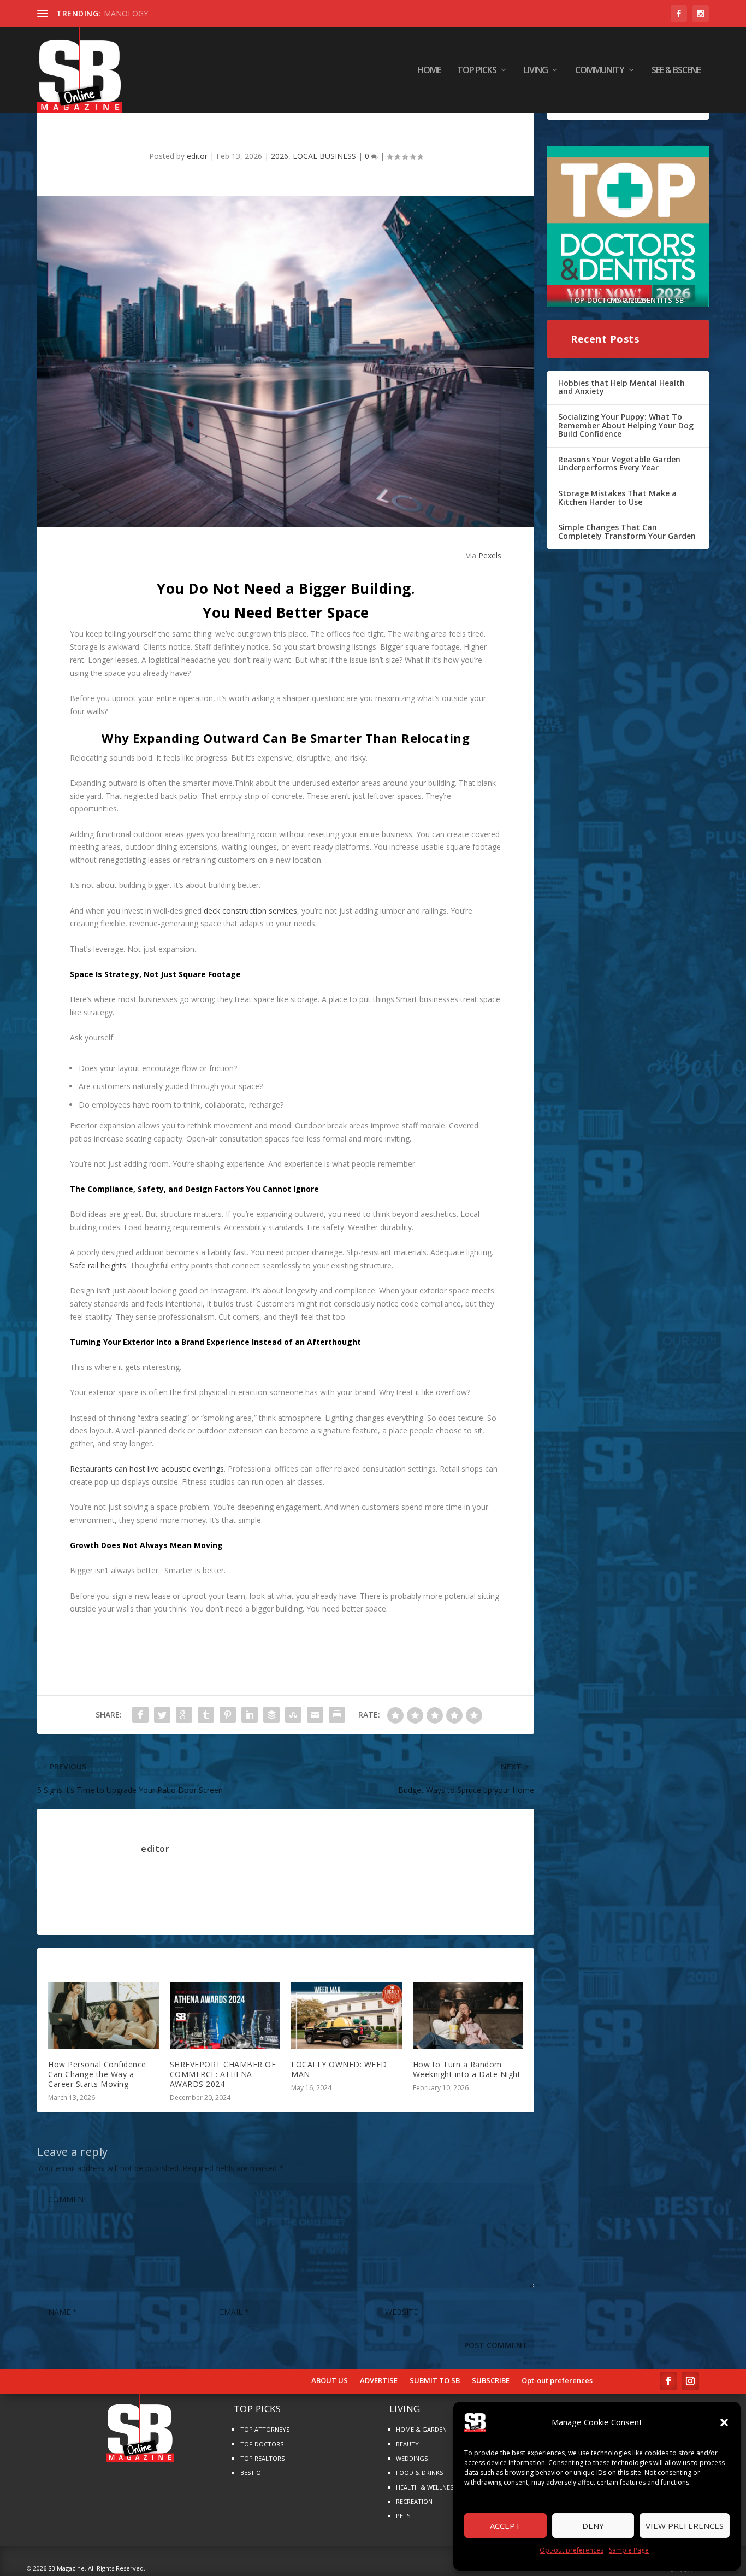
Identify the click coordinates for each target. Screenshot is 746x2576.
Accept (505, 2526)
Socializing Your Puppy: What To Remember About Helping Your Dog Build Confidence (626, 425)
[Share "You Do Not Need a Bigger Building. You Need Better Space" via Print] (337, 1715)
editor (197, 156)
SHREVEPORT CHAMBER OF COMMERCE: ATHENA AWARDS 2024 (223, 2074)
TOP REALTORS (262, 2458)
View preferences (685, 2526)
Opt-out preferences (572, 2550)
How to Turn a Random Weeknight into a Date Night (467, 2069)
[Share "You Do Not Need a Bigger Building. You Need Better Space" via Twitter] (162, 1715)
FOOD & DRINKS (419, 2472)
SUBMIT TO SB (435, 2381)
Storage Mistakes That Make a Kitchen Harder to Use (617, 498)
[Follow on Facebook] (668, 2381)
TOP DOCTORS (262, 2444)
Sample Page (629, 2550)
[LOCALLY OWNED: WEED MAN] (347, 2015)
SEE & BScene (676, 71)
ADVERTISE (379, 2381)
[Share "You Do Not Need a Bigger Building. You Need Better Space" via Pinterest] (228, 1715)
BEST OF (252, 2472)
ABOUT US (330, 2381)
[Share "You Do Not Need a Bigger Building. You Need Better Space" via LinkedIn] (250, 1715)
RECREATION (414, 2501)
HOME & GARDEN (421, 2429)
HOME (429, 71)
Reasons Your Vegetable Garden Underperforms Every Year (619, 464)
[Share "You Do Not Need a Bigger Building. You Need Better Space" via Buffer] (271, 1715)
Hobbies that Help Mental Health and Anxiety (621, 387)
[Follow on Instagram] (690, 2381)
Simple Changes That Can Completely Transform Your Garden (627, 531)
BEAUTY (407, 2444)
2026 (280, 156)
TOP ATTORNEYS (265, 2429)
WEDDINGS (412, 2458)
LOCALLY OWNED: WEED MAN (339, 2069)
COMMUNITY (600, 71)
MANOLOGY (126, 13)
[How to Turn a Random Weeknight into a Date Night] (468, 2015)
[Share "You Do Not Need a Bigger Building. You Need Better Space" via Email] (315, 1715)
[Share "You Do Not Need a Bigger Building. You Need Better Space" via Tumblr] (206, 1715)
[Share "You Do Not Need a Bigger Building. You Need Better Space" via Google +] (184, 1715)
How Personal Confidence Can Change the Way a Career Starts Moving (97, 2074)
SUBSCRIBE (491, 2381)
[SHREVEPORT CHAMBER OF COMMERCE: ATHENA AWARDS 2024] (225, 2015)
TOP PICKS (477, 71)
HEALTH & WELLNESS (426, 2487)
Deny (593, 2526)
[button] (724, 2422)
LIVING (536, 71)
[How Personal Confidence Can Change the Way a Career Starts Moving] (103, 2015)
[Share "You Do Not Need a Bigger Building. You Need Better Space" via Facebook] (140, 1715)
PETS (403, 2516)
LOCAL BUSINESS (324, 156)
